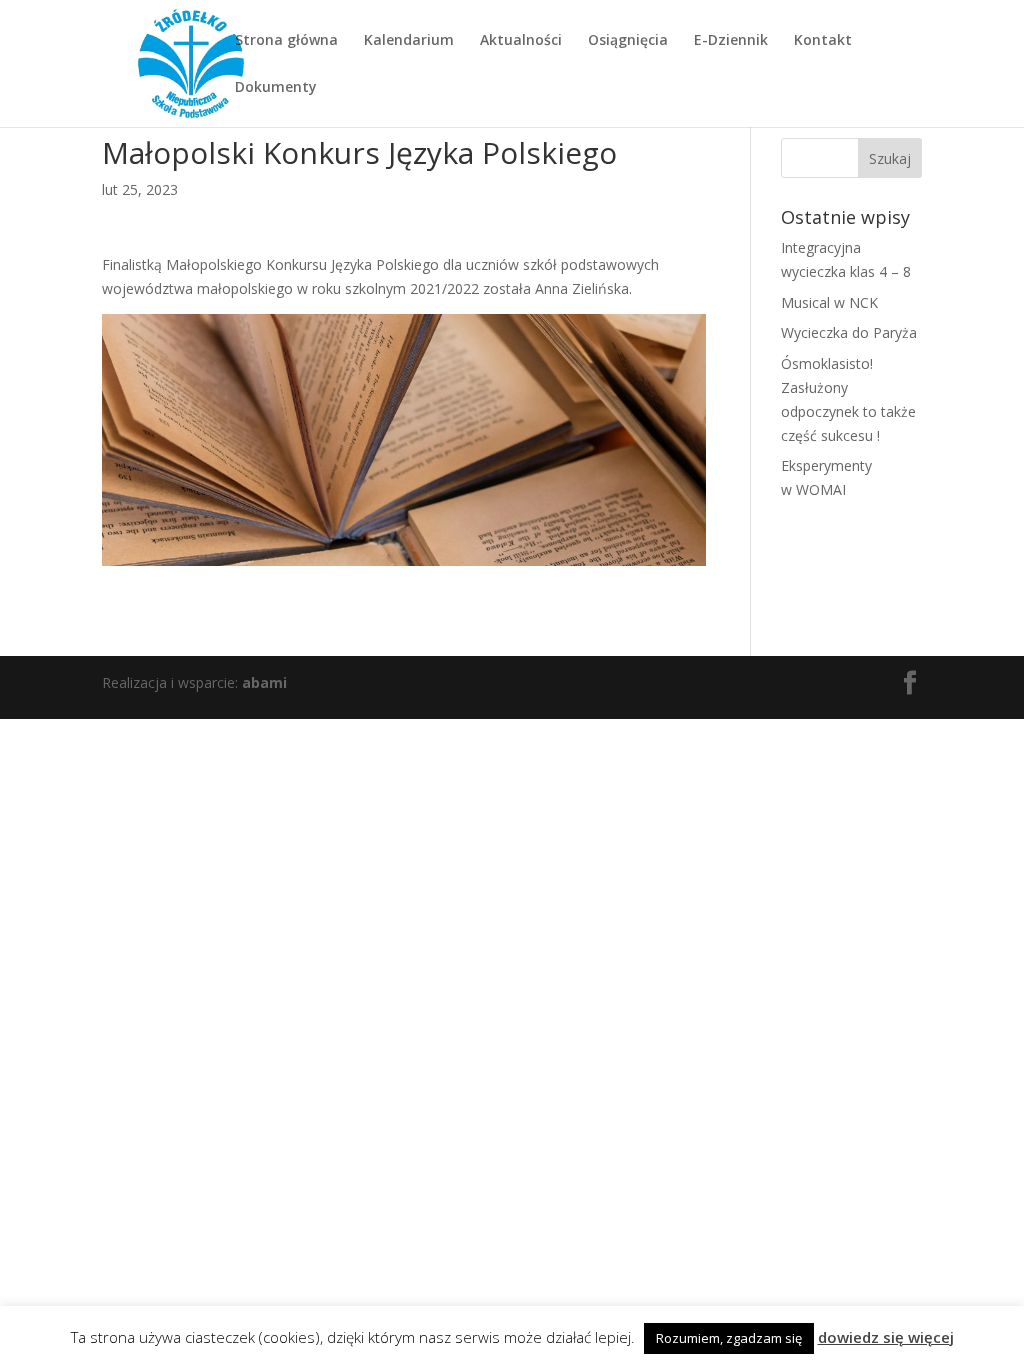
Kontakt (823, 41)
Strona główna (286, 41)
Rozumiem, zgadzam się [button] (729, 1338)
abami (264, 682)
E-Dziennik (731, 41)
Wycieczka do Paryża (849, 332)
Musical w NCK (829, 302)
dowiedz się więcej (886, 1337)
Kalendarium (409, 41)
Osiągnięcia (628, 41)
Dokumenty (276, 88)
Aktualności (521, 41)
